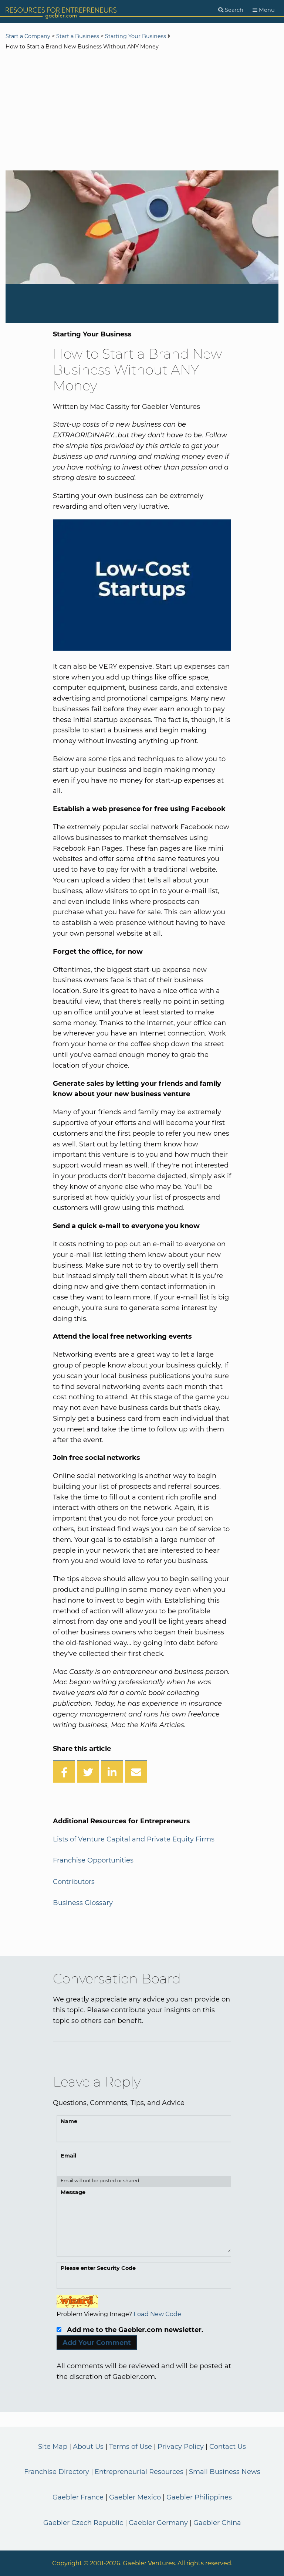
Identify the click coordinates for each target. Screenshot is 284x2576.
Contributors (74, 1882)
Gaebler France (78, 2497)
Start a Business (78, 36)
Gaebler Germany (158, 2523)
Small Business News (225, 2472)
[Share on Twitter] (88, 1772)
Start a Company (28, 36)
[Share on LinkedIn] (112, 1772)
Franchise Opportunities (93, 1860)
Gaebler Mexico (135, 2497)
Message (73, 2192)
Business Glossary (83, 1903)
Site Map (53, 2447)
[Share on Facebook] (64, 1772)
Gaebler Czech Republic (83, 2523)
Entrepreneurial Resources (139, 2472)
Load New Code (157, 2314)
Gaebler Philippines (199, 2497)
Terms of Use (131, 2447)
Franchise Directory (57, 2472)
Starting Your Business (136, 36)
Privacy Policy (181, 2447)
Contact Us (228, 2447)
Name (69, 2121)
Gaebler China (217, 2523)
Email (68, 2156)
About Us (88, 2447)
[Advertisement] (142, 111)
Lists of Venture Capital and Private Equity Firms (134, 1839)
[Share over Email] (136, 1772)
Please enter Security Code (98, 2268)
